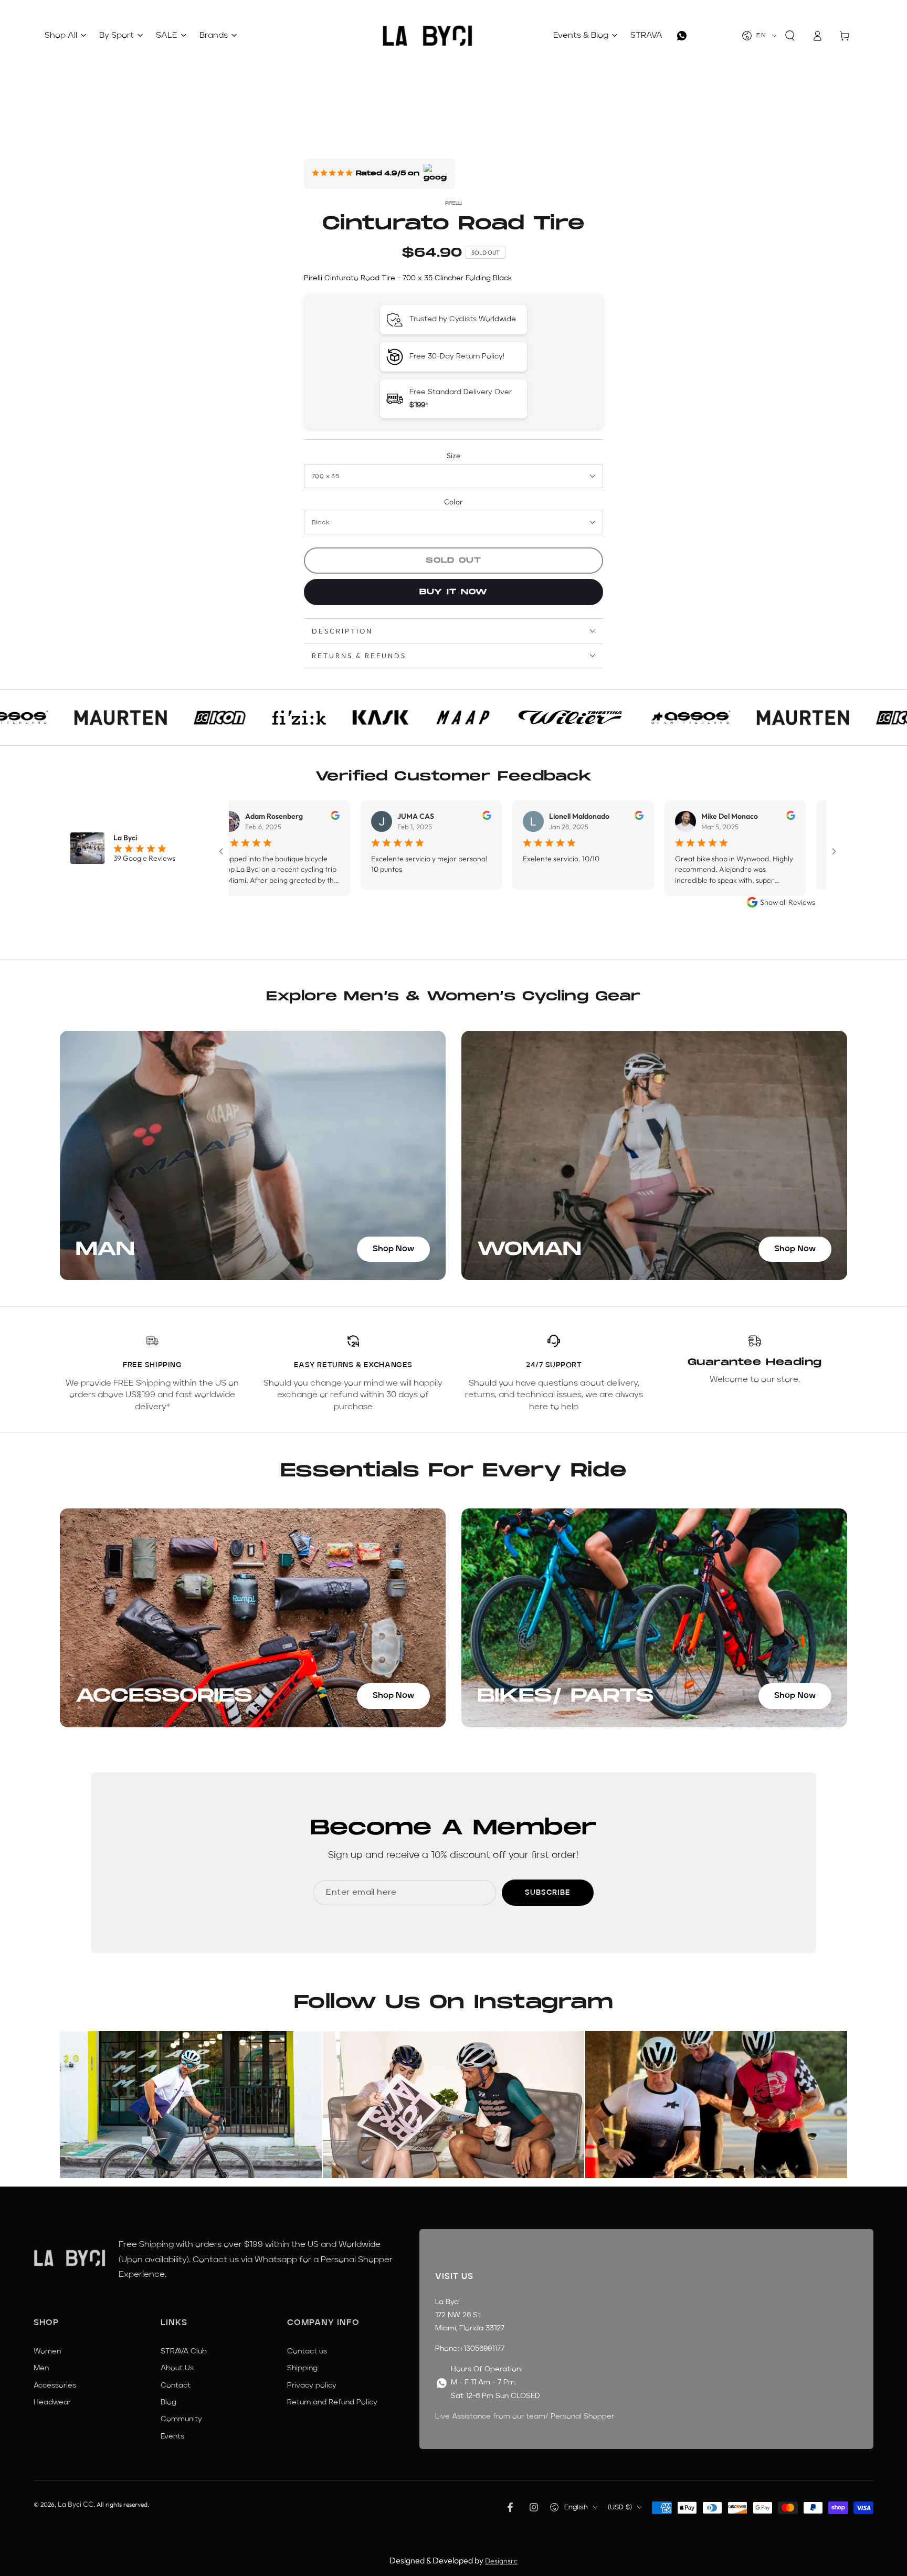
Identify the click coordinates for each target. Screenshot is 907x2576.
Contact (176, 2385)
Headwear (52, 2402)
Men (41, 2368)
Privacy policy (312, 2385)
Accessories (55, 2385)
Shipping (302, 2368)
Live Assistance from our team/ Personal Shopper (525, 2416)
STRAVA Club (184, 2351)
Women (47, 2351)
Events (172, 2436)
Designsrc (501, 2561)
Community (181, 2419)
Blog (168, 2402)
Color (454, 502)
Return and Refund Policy (332, 2402)
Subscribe (548, 1893)
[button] (790, 36)
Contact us (307, 2351)
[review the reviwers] (264, 817)
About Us (177, 2368)
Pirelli (454, 203)
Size (454, 456)
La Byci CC (76, 2504)
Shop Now (393, 1249)
